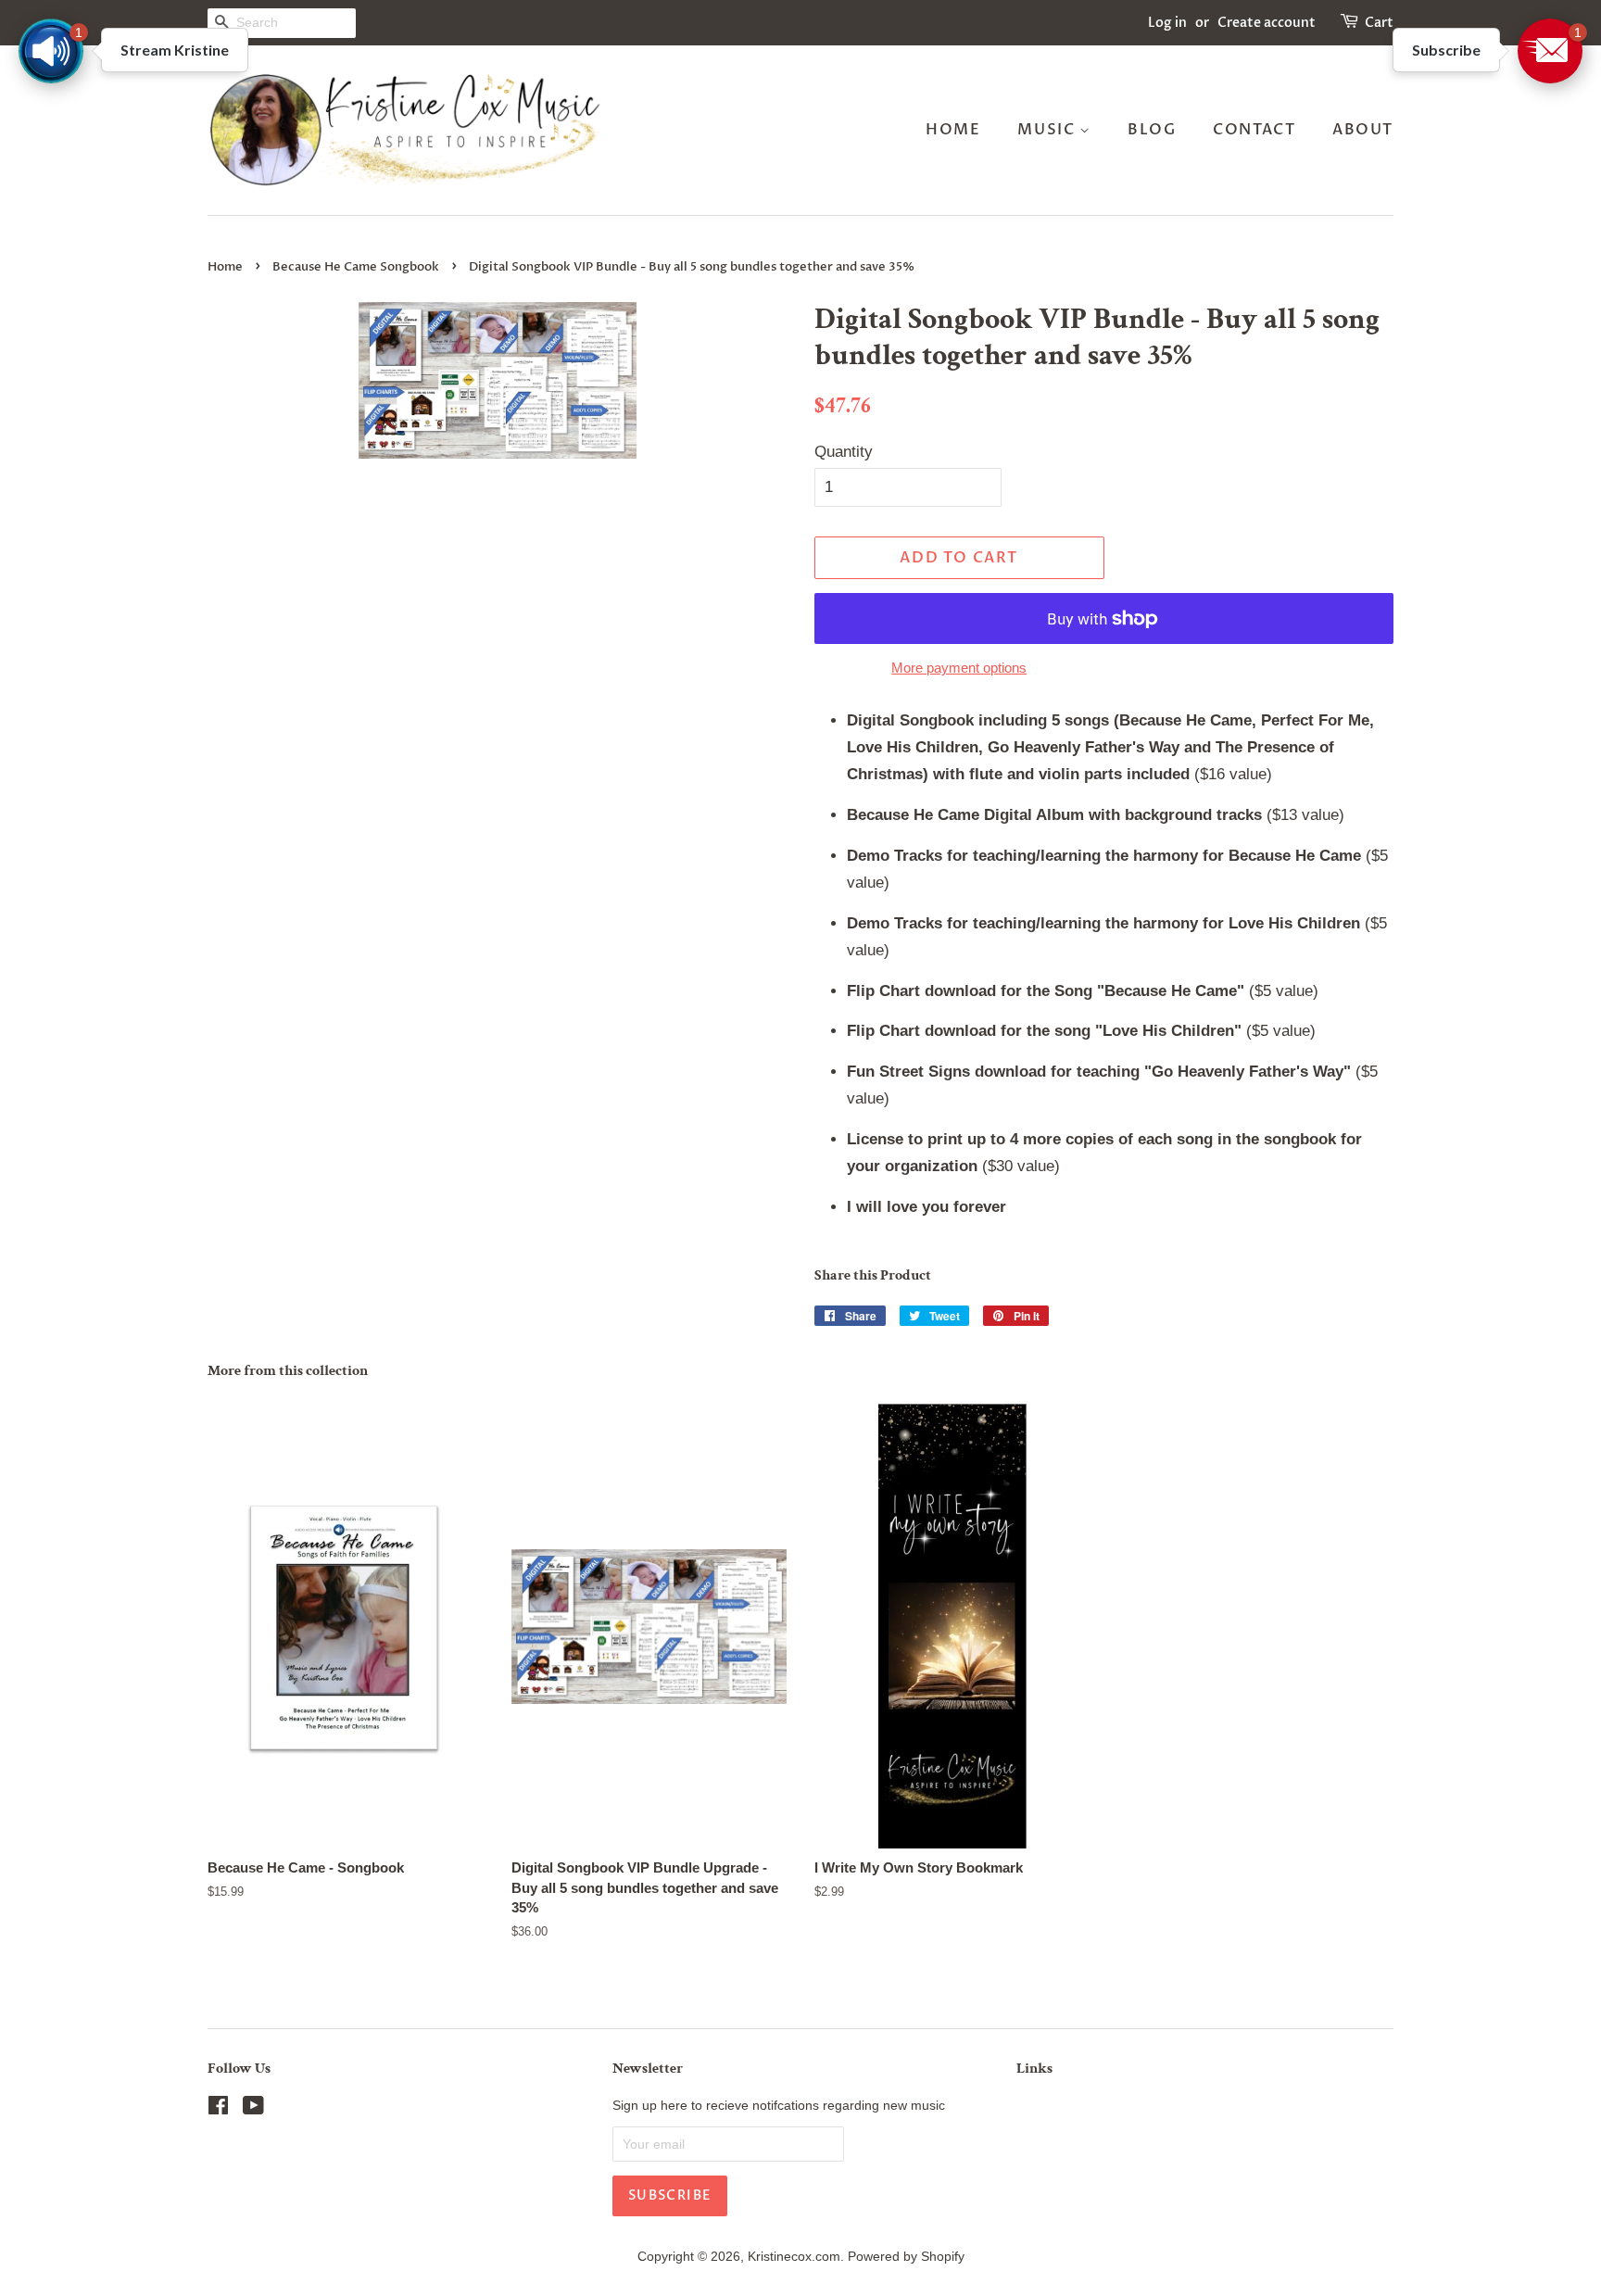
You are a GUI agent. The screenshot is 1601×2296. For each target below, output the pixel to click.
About (1363, 130)
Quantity (844, 452)
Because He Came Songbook (356, 267)
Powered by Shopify (906, 2256)
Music (1048, 130)
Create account (1267, 23)
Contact (1254, 130)
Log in (1167, 23)
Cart (1379, 23)
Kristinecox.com (794, 2256)
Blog (1152, 130)
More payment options (959, 668)
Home (953, 130)
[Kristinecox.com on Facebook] (218, 2109)
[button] (1550, 51)
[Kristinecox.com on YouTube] (253, 2109)
